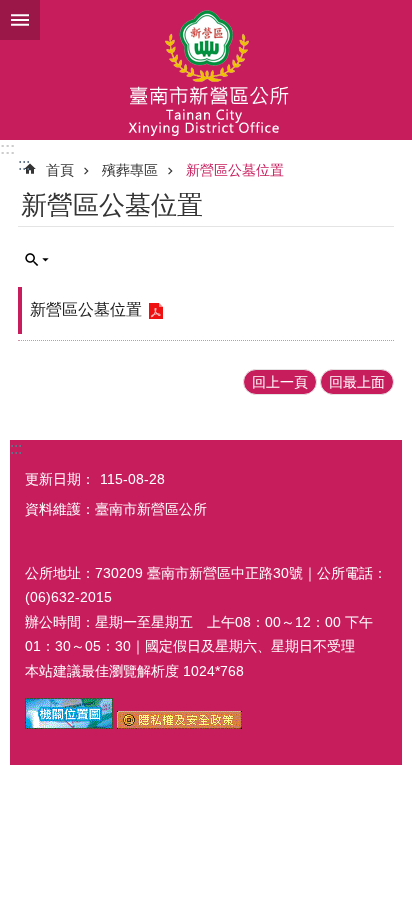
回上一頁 (280, 382)
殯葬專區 (130, 170)
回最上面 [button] (357, 382)
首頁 (60, 170)
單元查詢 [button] (37, 260)
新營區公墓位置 (235, 170)
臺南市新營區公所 (206, 70)
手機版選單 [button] (20, 20)
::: (7, 148)
